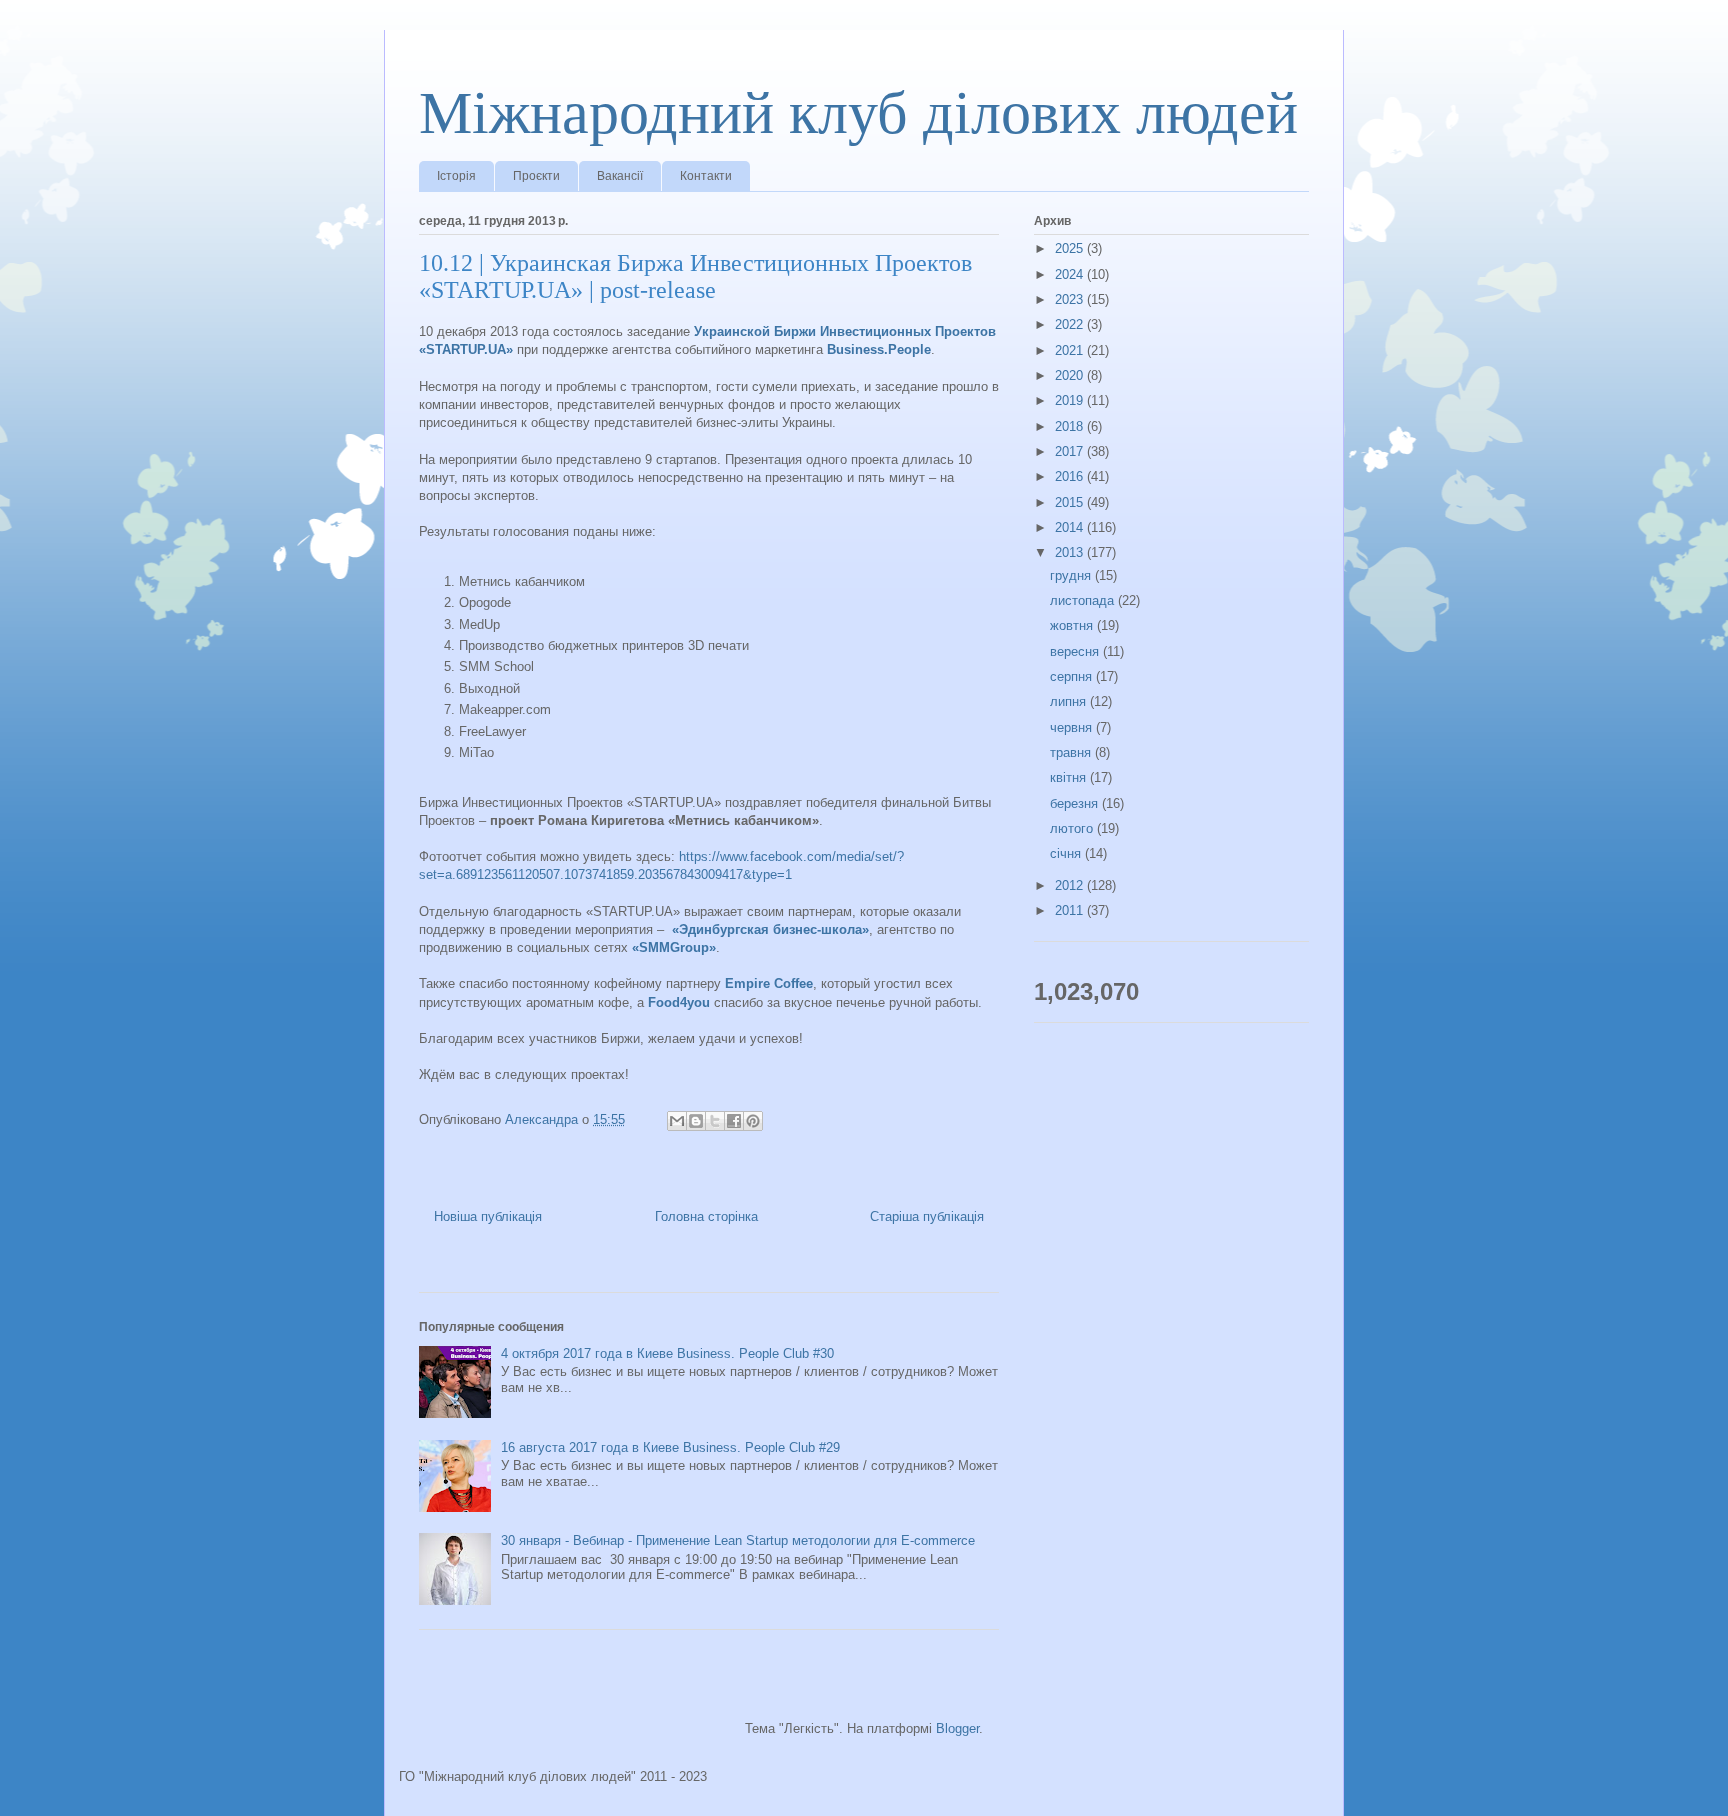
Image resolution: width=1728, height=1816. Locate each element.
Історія (456, 176)
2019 (1071, 400)
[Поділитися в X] (715, 1121)
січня (1067, 853)
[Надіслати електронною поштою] (677, 1121)
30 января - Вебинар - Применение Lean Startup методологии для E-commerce (738, 1540)
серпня (1073, 676)
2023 (1071, 299)
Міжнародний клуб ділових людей (858, 113)
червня (1073, 727)
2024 (1071, 274)
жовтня (1073, 625)
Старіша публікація (927, 1216)
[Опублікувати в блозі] (696, 1121)
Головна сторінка (706, 1216)
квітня (1070, 777)
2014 (1071, 527)
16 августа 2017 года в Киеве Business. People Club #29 (670, 1447)
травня (1072, 752)
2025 (1071, 248)
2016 (1071, 476)
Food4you (679, 1002)
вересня (1076, 651)
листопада (1084, 600)
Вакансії (620, 176)
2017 (1071, 451)
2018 (1071, 426)
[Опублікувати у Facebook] (734, 1121)
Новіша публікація (488, 1216)
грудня (1072, 575)
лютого (1073, 828)
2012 (1071, 885)
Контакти (706, 176)
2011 (1071, 910)
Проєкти (536, 176)
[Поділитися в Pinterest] (753, 1121)
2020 (1071, 375)
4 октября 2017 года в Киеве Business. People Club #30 (667, 1353)
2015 (1071, 502)
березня (1076, 803)
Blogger (957, 1728)
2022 (1071, 324)
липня (1070, 701)
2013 (1071, 552)
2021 (1071, 350)
